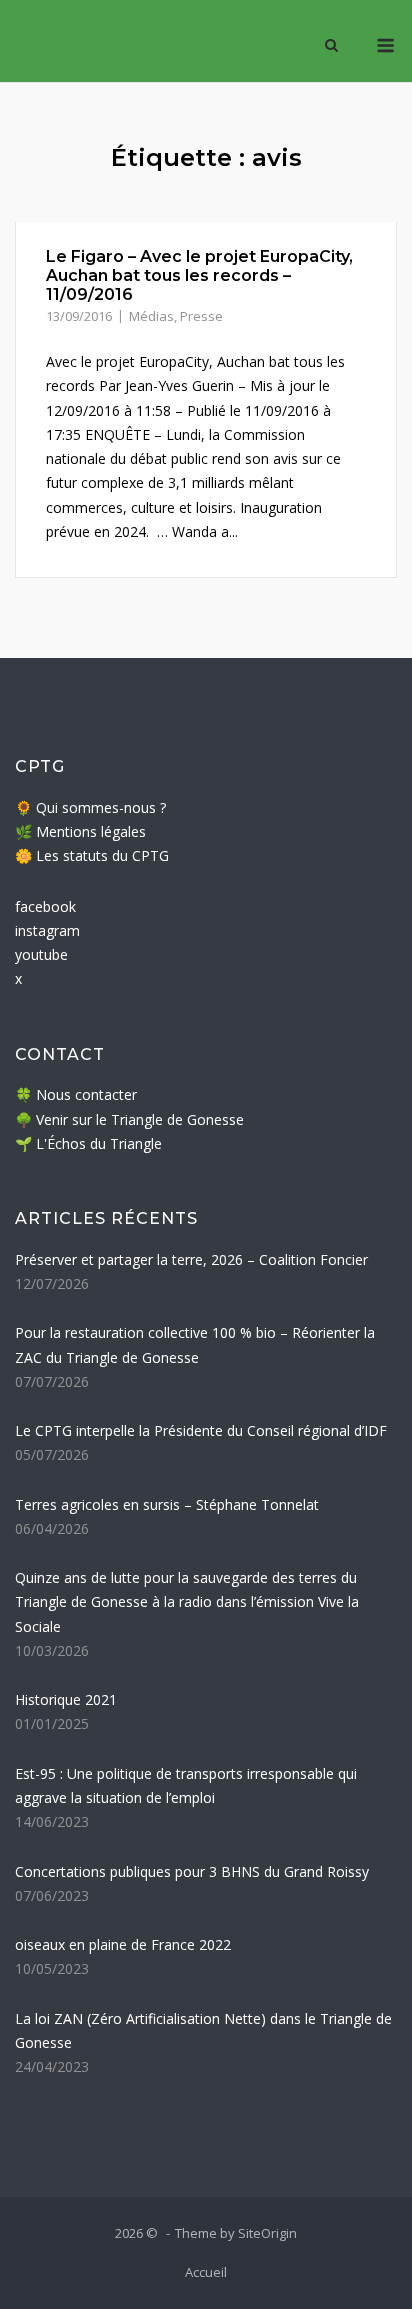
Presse (201, 316)
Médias (151, 316)
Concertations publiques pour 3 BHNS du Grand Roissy (192, 1871)
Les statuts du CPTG (102, 855)
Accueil (206, 2272)
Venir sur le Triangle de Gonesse (140, 1119)
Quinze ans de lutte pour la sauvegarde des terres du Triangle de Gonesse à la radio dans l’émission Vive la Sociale (187, 1602)
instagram (47, 930)
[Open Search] (331, 47)
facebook (45, 906)
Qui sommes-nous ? (101, 807)
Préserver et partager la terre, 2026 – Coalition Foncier (191, 1259)
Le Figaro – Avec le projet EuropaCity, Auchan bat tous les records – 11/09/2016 (199, 275)
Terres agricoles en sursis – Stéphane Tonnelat (167, 1504)
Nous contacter (86, 1094)
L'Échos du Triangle (99, 1143)
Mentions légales (91, 831)
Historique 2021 (66, 1699)
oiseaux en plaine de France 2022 (123, 1944)
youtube (41, 954)
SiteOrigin (267, 2233)
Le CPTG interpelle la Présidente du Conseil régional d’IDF (201, 1430)
